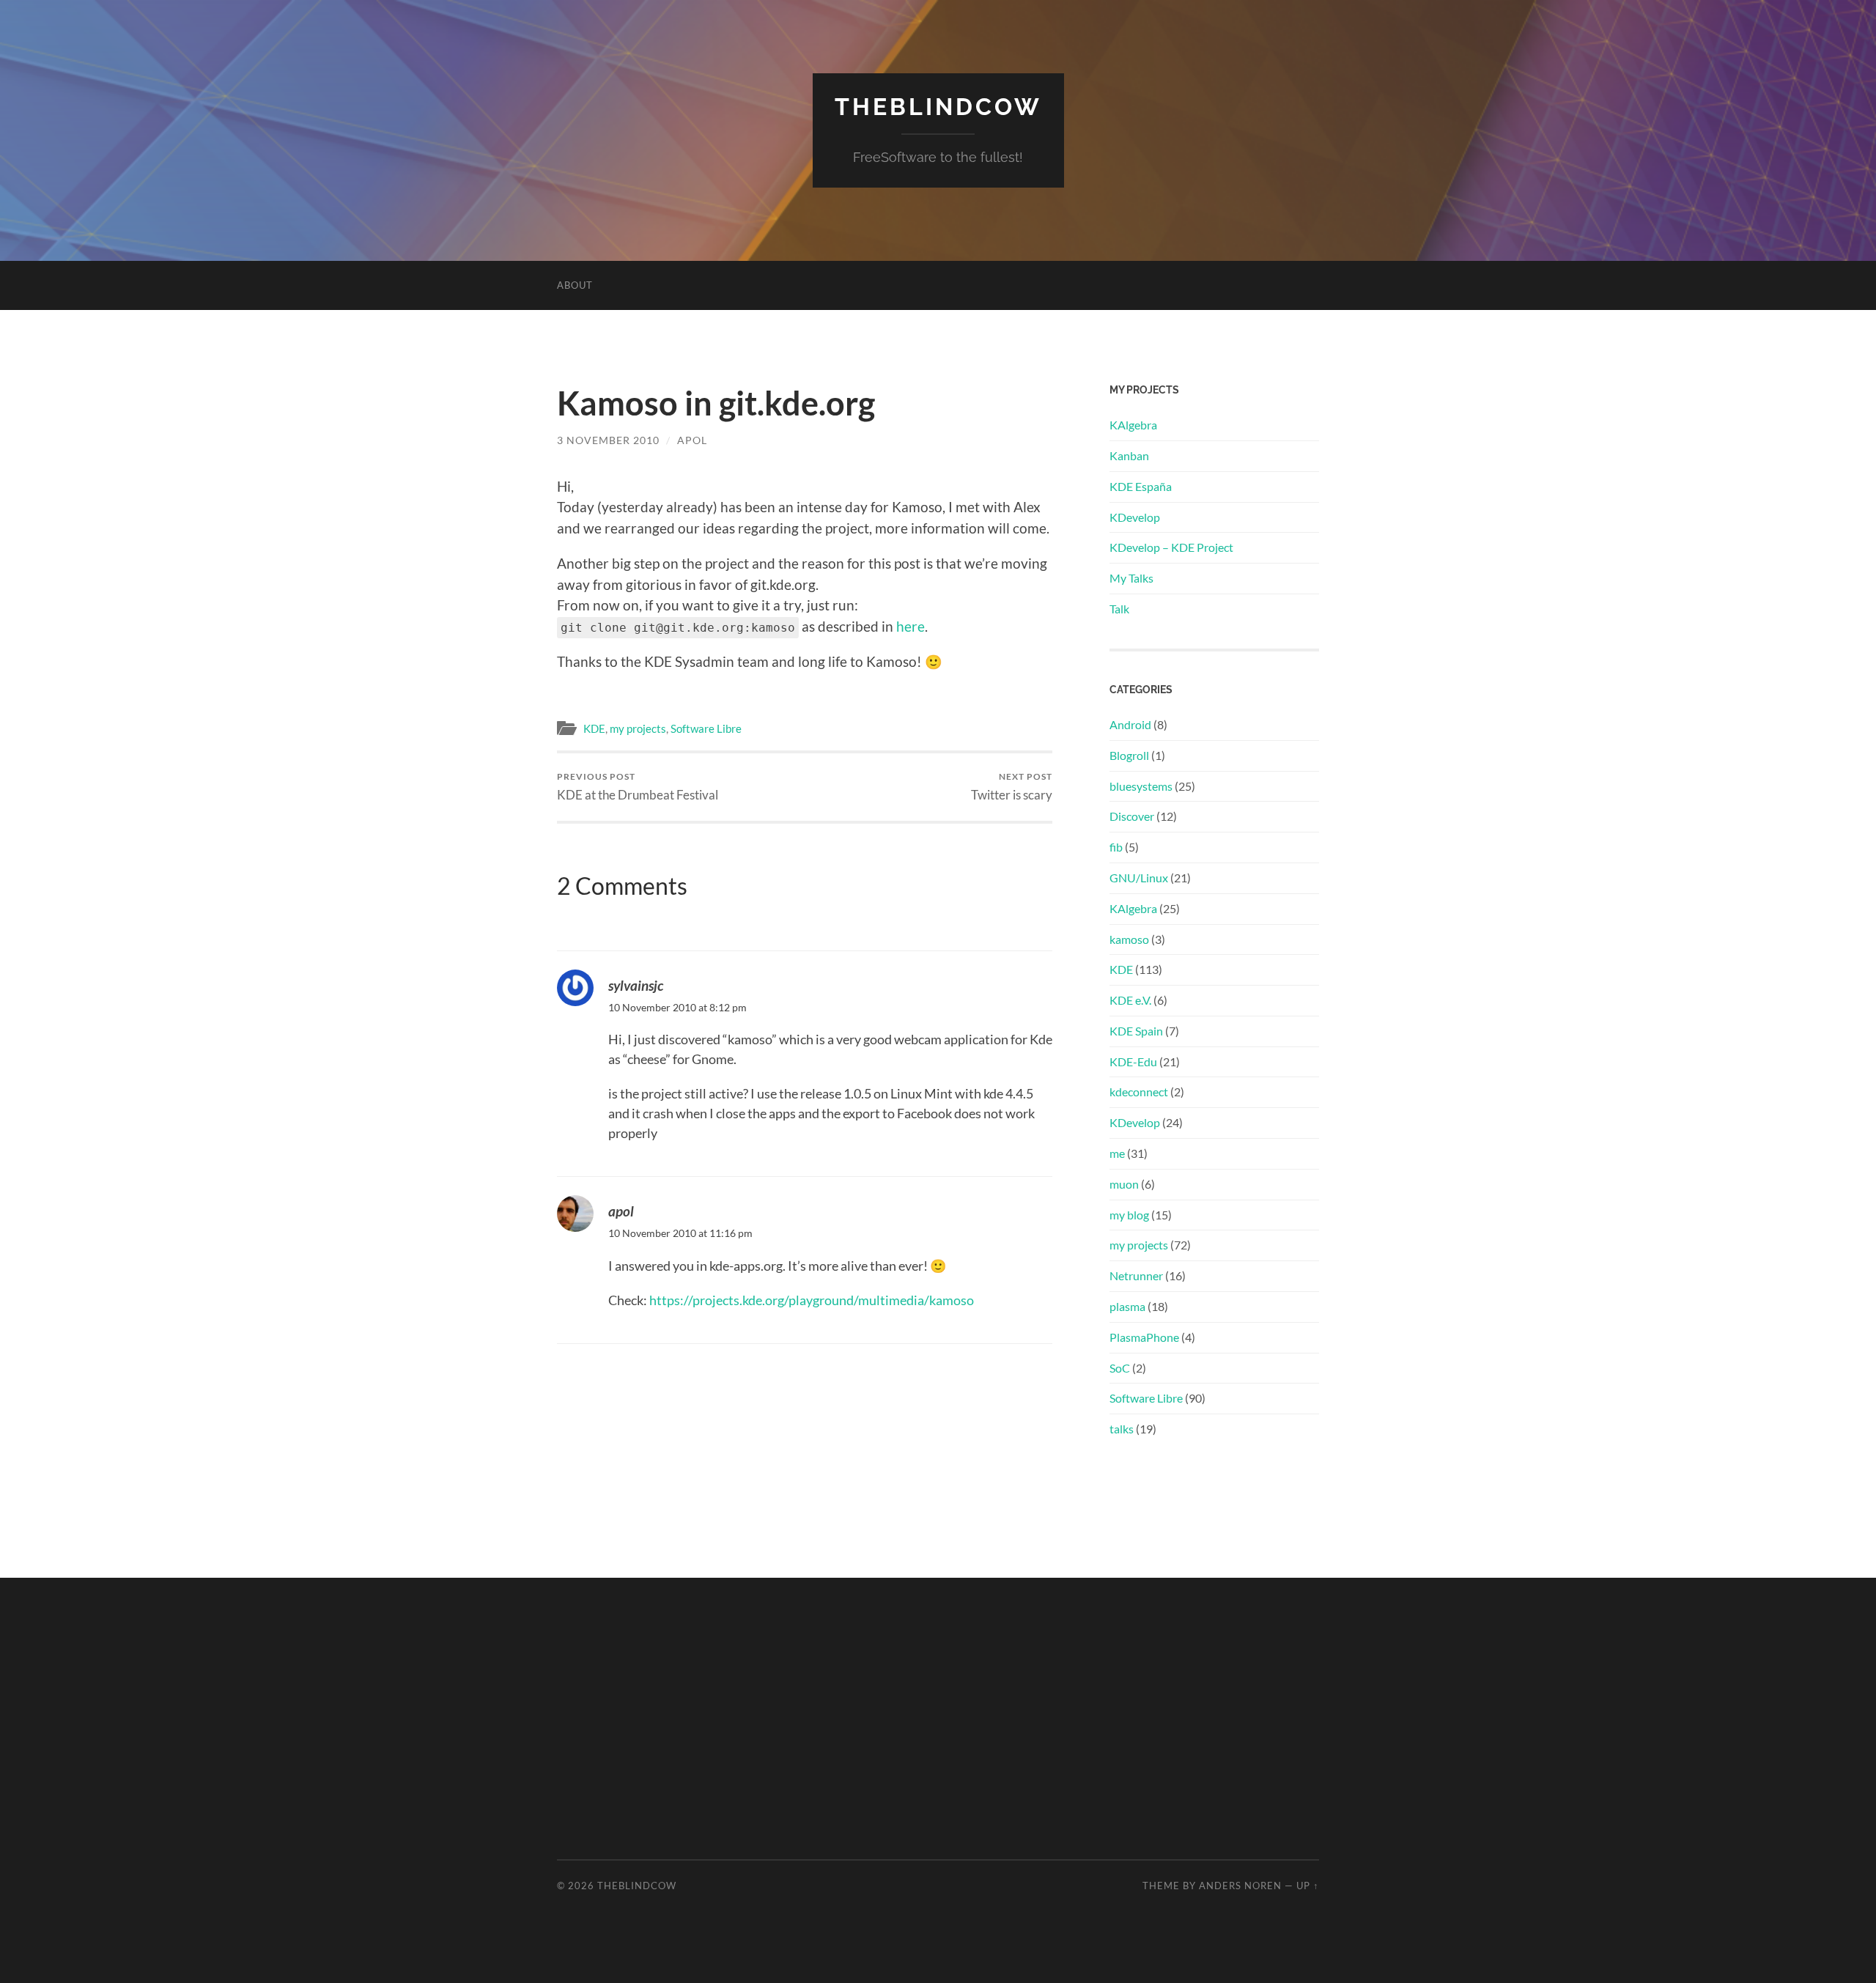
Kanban (1129, 455)
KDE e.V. (1130, 1000)
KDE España (1141, 486)
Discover (1132, 816)
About (575, 285)
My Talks (1131, 578)
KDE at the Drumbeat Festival (638, 787)
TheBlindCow (938, 107)
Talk (1119, 609)
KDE (594, 728)
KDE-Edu (1133, 1061)
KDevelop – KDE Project (1171, 547)
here (911, 626)
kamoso (1129, 939)
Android (1130, 724)
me (1117, 1153)
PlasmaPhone (1144, 1337)
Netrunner (1136, 1275)
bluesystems (1141, 786)
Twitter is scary (1012, 787)
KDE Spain (1136, 1031)
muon (1124, 1184)
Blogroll (1129, 755)
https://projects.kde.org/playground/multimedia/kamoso (812, 1300)
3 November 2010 (608, 440)
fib (1116, 847)
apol (692, 440)
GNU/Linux (1139, 878)
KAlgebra (1133, 425)
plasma (1127, 1306)
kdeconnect (1139, 1092)
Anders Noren (1240, 1886)
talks (1122, 1429)
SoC (1120, 1368)
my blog (1129, 1215)
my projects (638, 728)
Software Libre (706, 728)
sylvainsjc (636, 985)
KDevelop (1135, 517)
